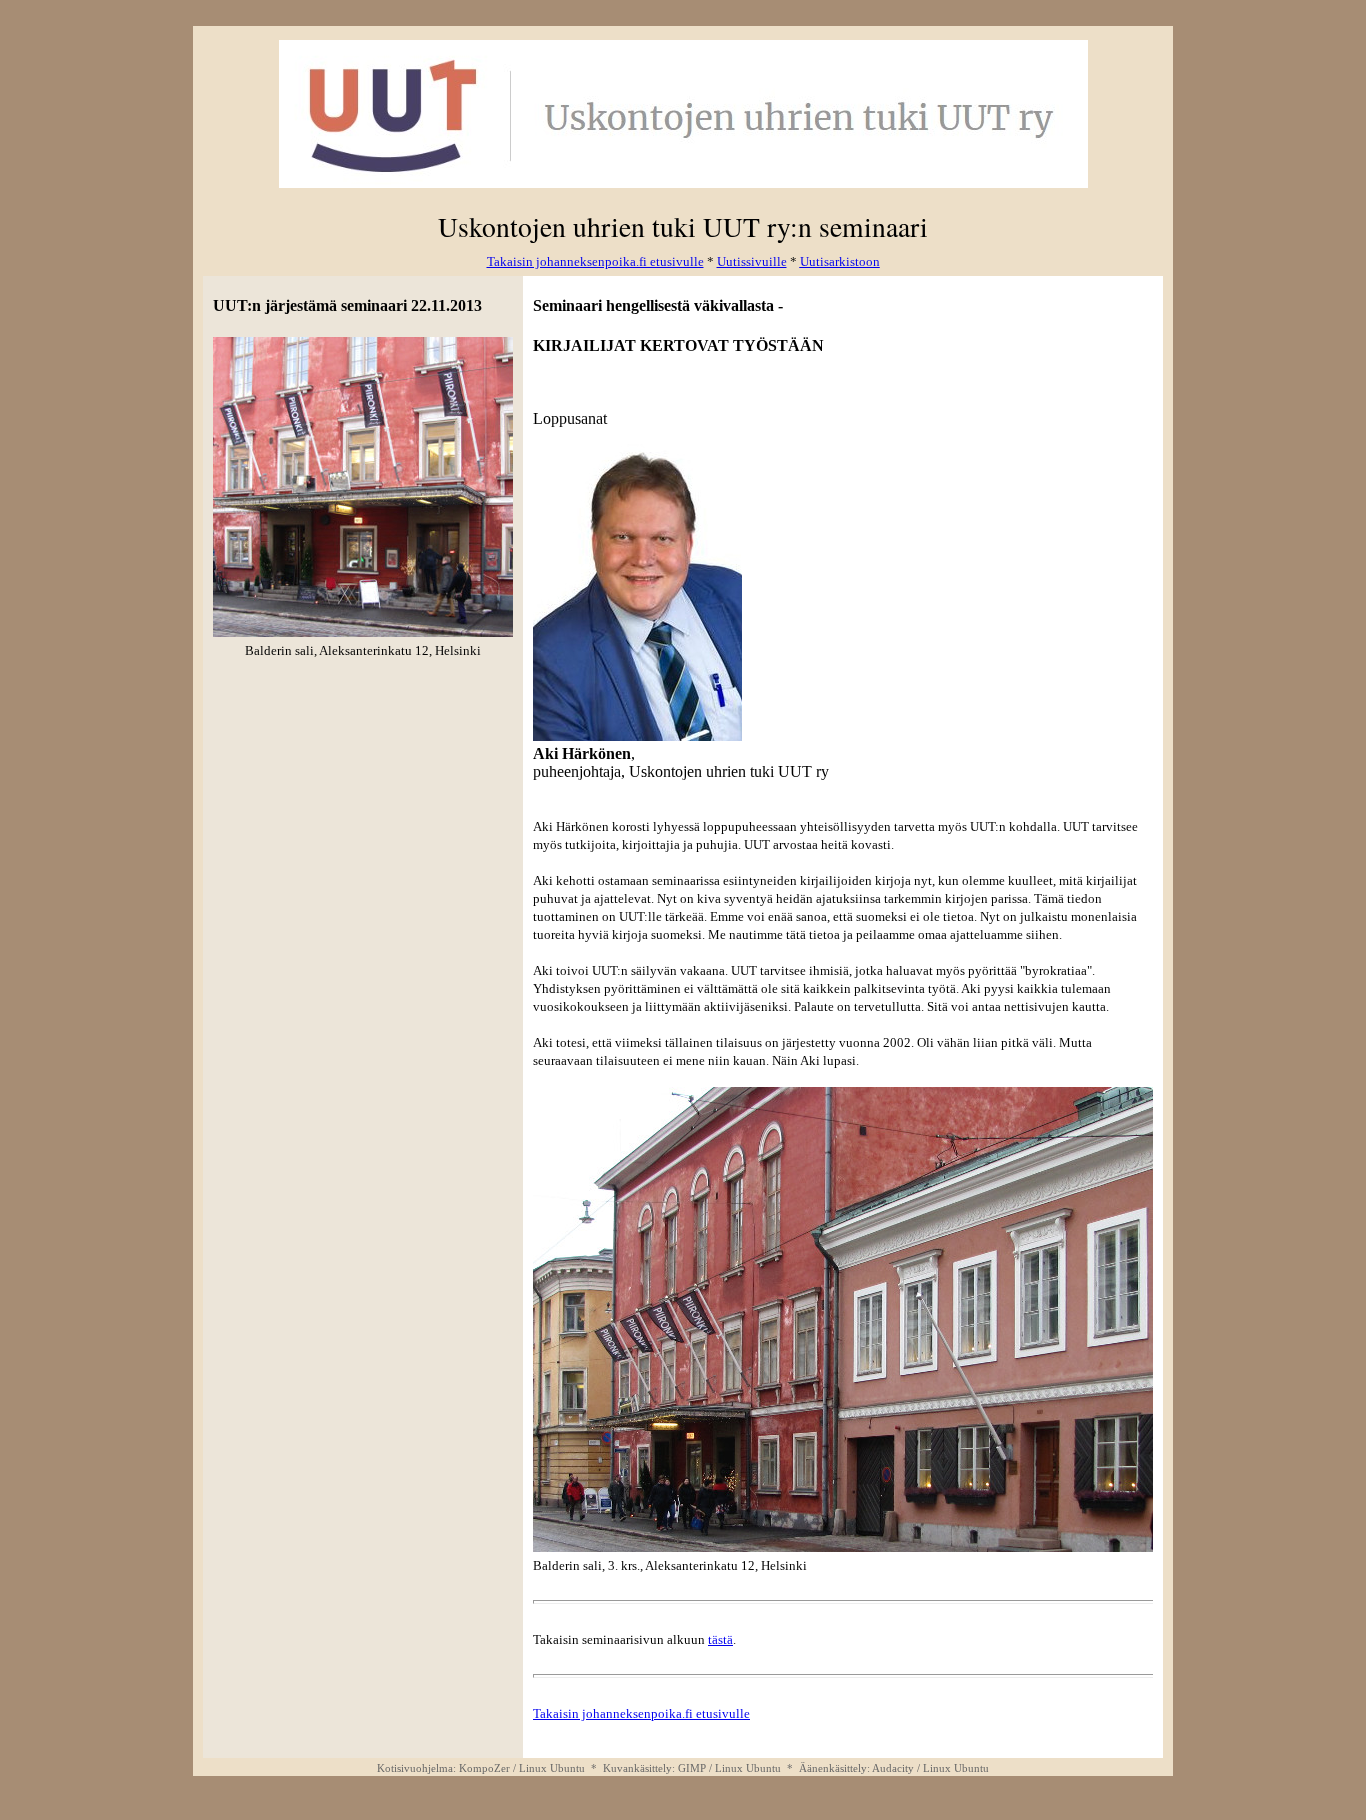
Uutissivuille (752, 261)
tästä (720, 1639)
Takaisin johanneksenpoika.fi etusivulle (641, 1713)
